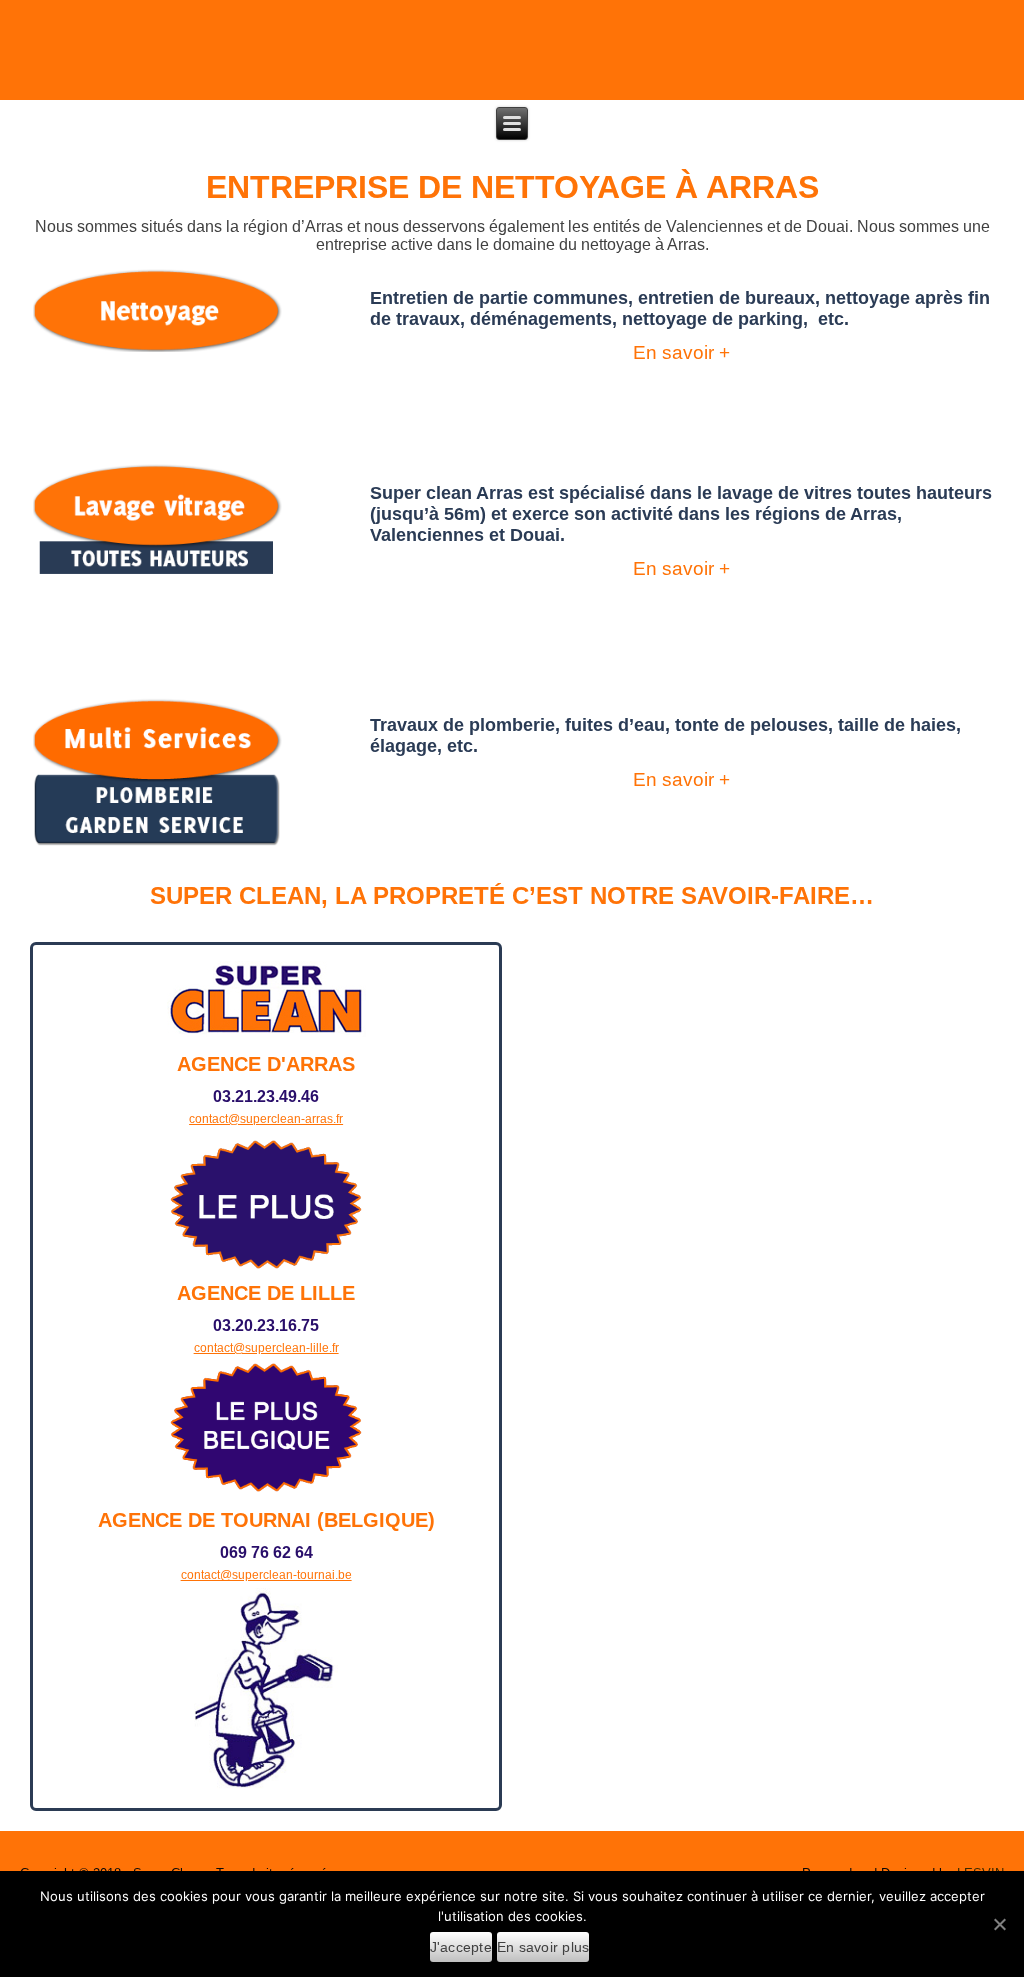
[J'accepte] (999, 1924)
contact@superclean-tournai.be (266, 1575)
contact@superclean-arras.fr (266, 1119)
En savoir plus (543, 1947)
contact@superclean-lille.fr (266, 1348)
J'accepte (461, 1947)
